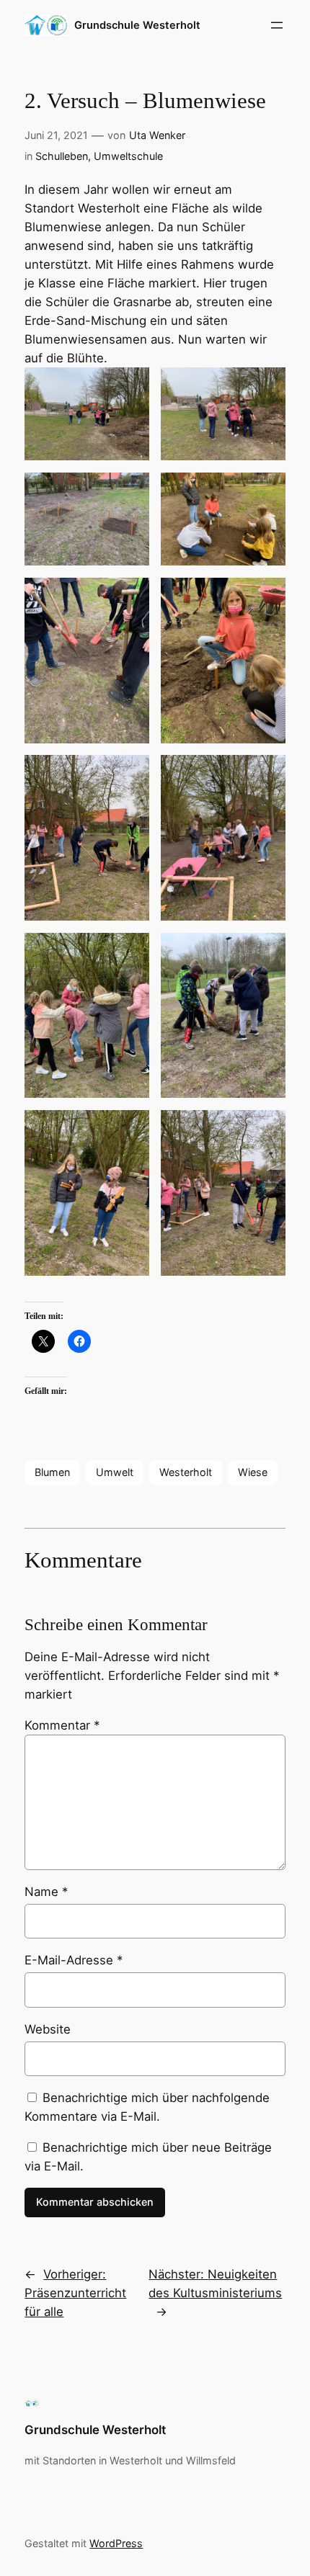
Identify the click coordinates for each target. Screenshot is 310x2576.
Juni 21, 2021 (56, 135)
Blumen (52, 1472)
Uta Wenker (157, 135)
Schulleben (62, 156)
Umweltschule (128, 156)
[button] (87, 414)
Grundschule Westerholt (137, 25)
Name (46, 1892)
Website (48, 2029)
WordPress (116, 2543)
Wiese (253, 1472)
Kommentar (62, 1725)
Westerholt (186, 1472)
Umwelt (115, 1472)
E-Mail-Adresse (74, 1960)
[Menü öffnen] (277, 25)
